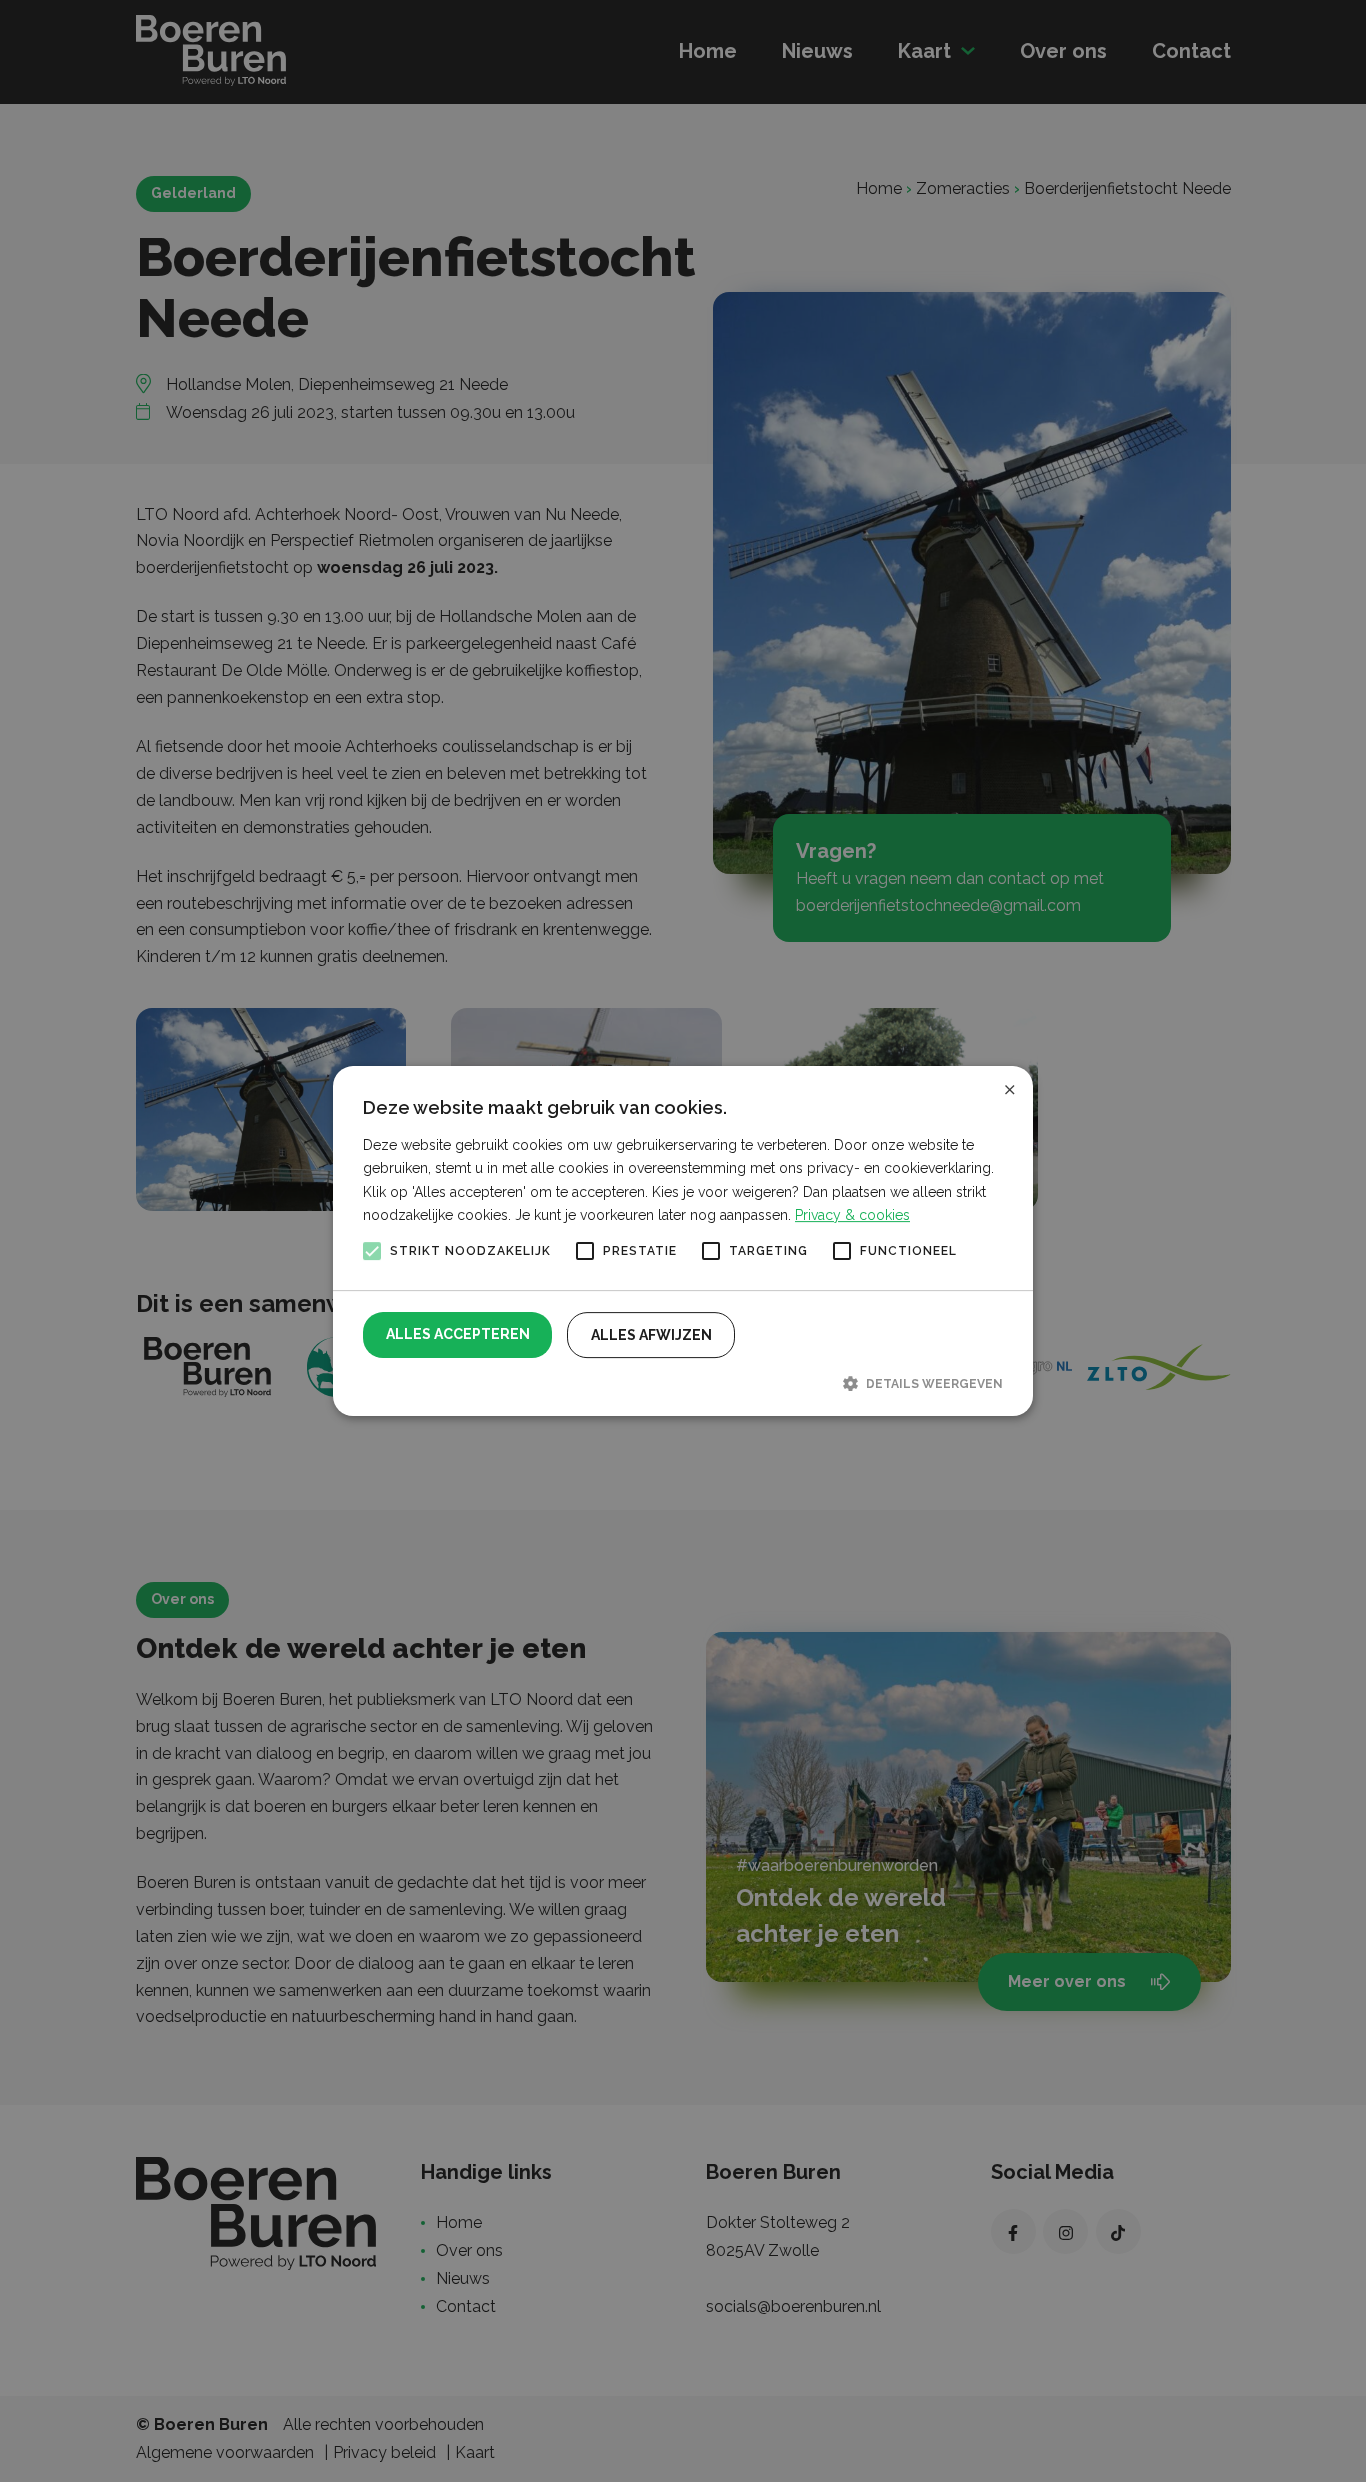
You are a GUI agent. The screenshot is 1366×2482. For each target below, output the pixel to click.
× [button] (1010, 1088)
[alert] (683, 1241)
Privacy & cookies (852, 1215)
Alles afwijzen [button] (651, 1335)
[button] (683, 1383)
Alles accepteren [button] (458, 1334)
